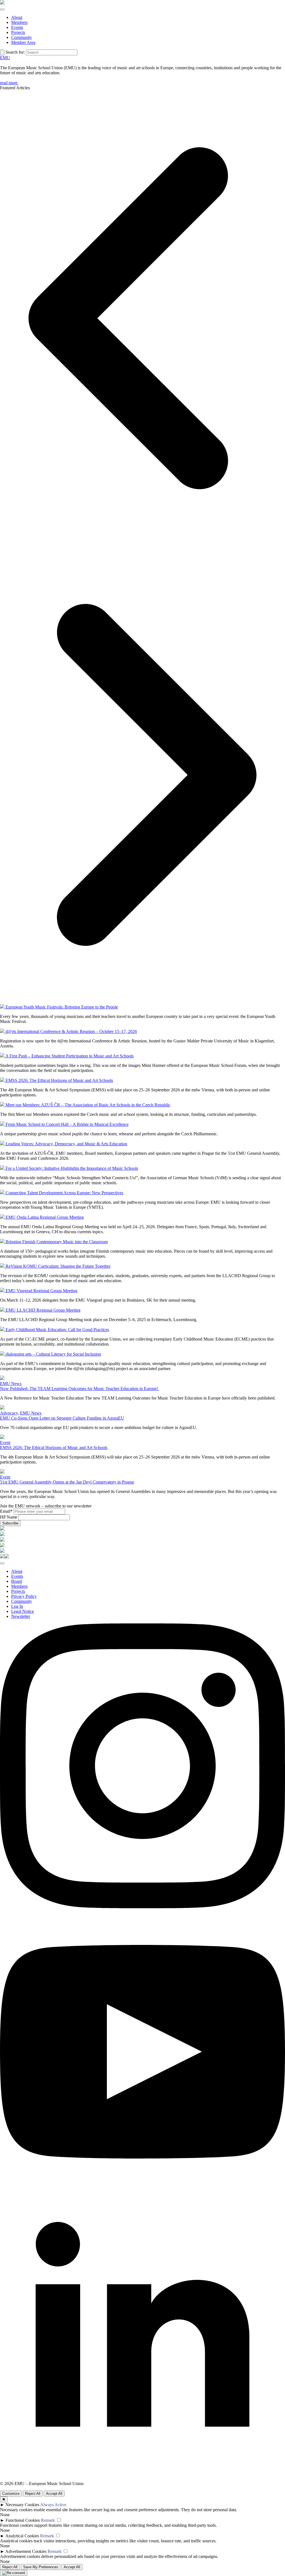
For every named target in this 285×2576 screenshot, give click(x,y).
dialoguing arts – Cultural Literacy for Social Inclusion (53, 1354)
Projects (18, 32)
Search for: (15, 52)
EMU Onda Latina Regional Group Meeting (44, 1217)
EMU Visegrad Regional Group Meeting (41, 1291)
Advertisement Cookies (26, 2551)
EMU (5, 58)
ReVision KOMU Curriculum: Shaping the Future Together (57, 1266)
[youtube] (142, 2193)
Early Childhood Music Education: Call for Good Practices (57, 1330)
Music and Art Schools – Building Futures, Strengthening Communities (63, 63)
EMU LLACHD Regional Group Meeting (42, 1310)
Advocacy (9, 1413)
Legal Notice (23, 1611)
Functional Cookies (23, 2520)
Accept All (54, 2494)
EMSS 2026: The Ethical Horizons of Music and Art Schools (59, 1080)
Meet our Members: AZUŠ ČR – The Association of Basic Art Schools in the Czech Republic (87, 1105)
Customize (11, 2494)
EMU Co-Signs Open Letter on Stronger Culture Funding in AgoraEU (62, 1418)
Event (5, 1442)
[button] (142, 319)
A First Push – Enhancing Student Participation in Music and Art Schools (69, 1056)
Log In (17, 1606)
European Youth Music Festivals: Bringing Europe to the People (61, 1007)
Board (17, 1581)
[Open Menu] (2, 9)
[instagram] (142, 1907)
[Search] (2, 52)
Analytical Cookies (22, 2536)
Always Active (53, 2505)
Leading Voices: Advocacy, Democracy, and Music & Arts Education (66, 1144)
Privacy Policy (24, 1596)
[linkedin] (142, 2479)
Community (22, 37)
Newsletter (21, 1616)
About (17, 17)
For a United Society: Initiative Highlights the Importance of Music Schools (71, 1168)
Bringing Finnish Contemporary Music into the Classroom (56, 1242)
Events (17, 27)
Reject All (33, 2494)
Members (19, 22)
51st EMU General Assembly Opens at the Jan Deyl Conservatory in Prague (67, 1482)
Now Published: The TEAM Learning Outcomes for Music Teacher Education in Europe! (80, 1389)
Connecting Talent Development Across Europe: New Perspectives (64, 1193)
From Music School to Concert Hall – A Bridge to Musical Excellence (67, 1124)
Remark (48, 2520)
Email (6, 1511)
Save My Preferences (41, 2567)
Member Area (23, 42)
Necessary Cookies (22, 2505)
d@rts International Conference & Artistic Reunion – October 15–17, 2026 (71, 1031)
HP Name (9, 1517)
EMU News (11, 1384)
